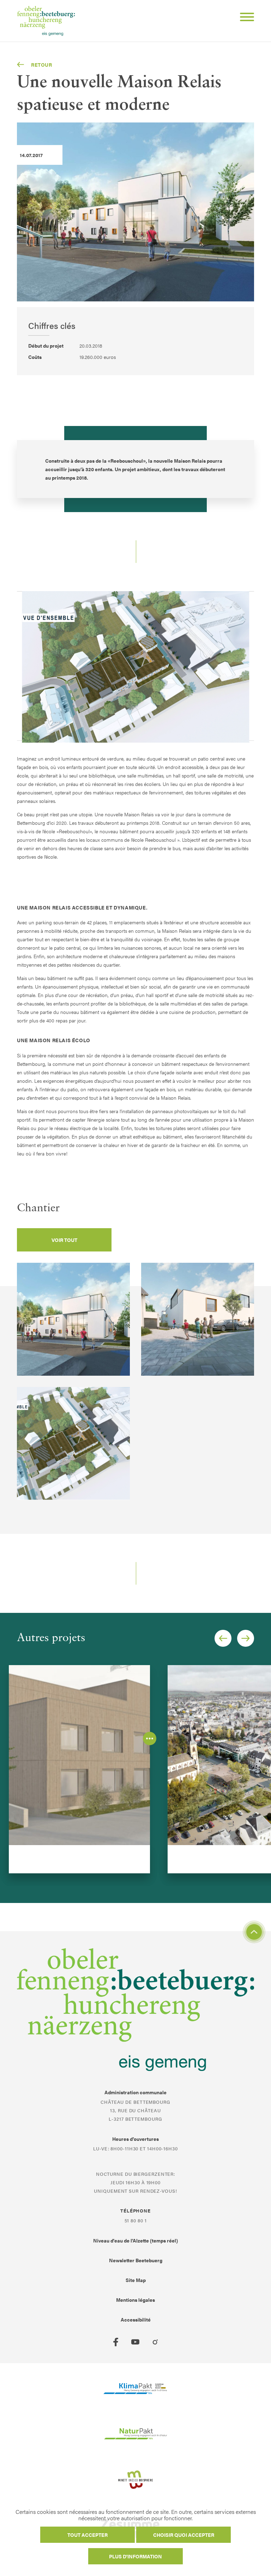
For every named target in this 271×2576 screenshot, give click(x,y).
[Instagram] (155, 2342)
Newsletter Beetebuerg (136, 2260)
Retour (42, 65)
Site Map (136, 2280)
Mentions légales (135, 2300)
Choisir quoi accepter (184, 2535)
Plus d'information (135, 2556)
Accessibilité (136, 2319)
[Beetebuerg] (46, 21)
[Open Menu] (244, 18)
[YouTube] (135, 2342)
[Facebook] (116, 2342)
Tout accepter (88, 2535)
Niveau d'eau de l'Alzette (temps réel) (135, 2240)
